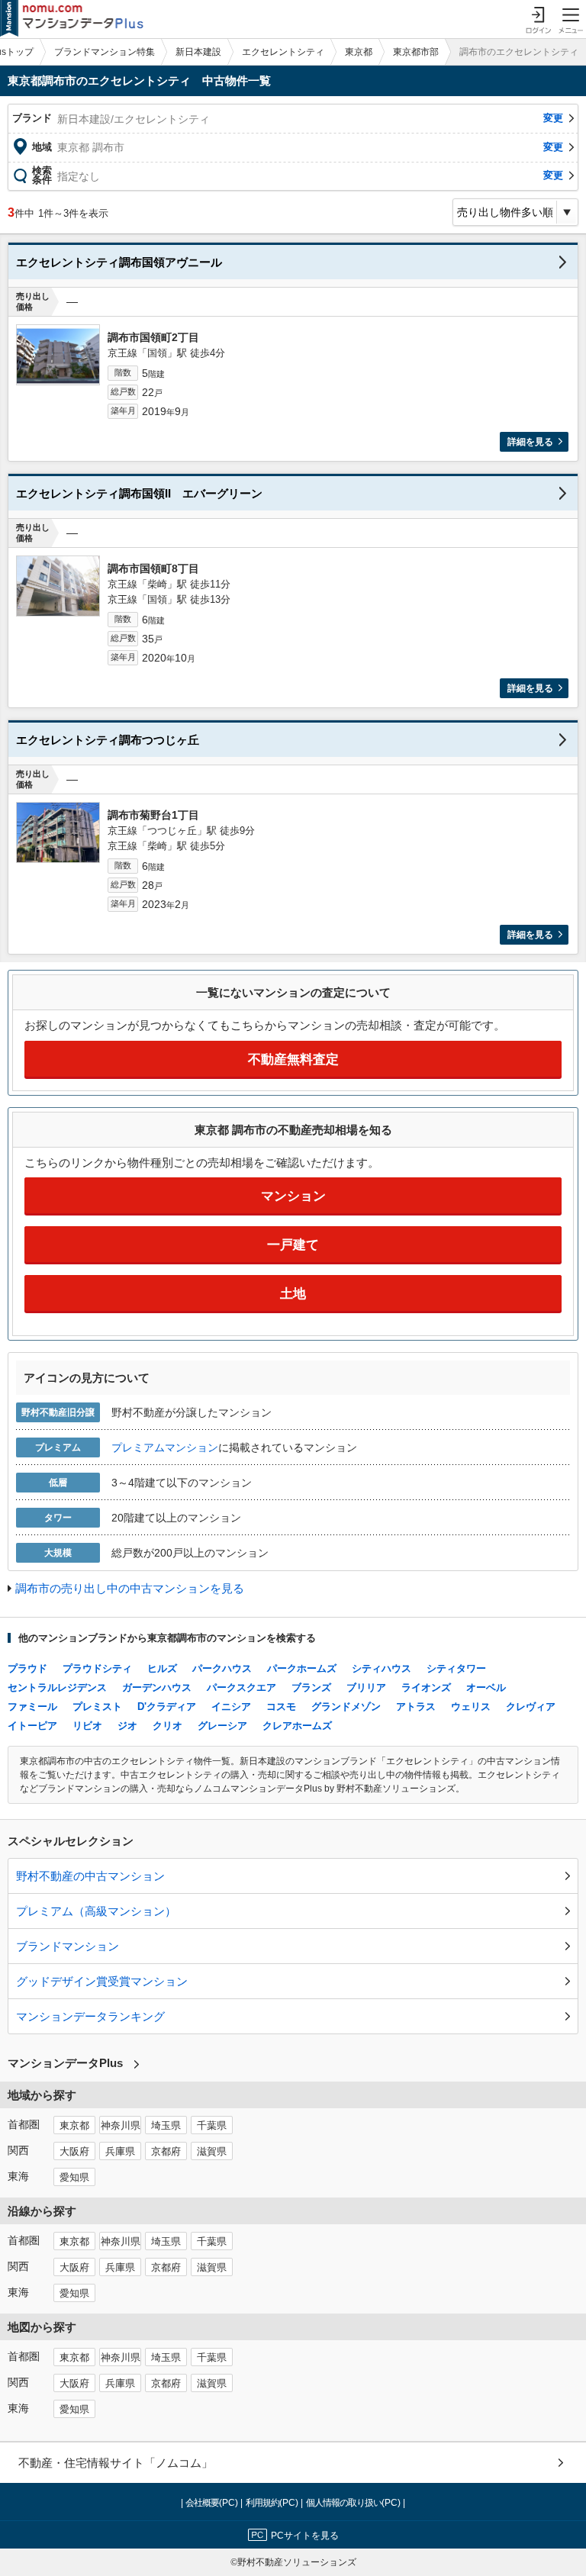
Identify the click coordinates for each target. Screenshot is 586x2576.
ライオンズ (426, 1687)
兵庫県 (120, 2152)
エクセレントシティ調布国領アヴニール (119, 262)
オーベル (486, 1687)
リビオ (87, 1726)
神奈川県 (121, 2126)
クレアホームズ (297, 1726)
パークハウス (222, 1668)
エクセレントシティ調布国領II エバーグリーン (139, 493)
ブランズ (311, 1687)
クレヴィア (531, 1707)
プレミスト (97, 1707)
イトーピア (32, 1726)
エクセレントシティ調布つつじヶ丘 (108, 740)
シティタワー (456, 1668)
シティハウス (382, 1668)
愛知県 (74, 2178)
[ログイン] (538, 19)
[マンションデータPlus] (72, 19)
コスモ (281, 1707)
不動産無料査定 (293, 1059)
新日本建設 (198, 52)
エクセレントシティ (283, 52)
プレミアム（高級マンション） (96, 1911)
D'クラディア (167, 1707)
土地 (293, 1294)
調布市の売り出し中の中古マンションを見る (130, 1588)
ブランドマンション (68, 1946)
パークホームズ (302, 1668)
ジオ (127, 1726)
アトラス (416, 1707)
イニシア (231, 1707)
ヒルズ (162, 1668)
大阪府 (74, 2152)
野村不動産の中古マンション (90, 1876)
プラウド (27, 1668)
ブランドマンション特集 (105, 52)
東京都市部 (416, 52)
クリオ (167, 1726)
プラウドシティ (97, 1668)
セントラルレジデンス (57, 1687)
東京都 (359, 52)
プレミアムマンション (165, 1447)
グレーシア (222, 1726)
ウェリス (471, 1707)
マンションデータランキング (90, 2016)
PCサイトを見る (305, 2536)
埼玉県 (166, 2126)
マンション (293, 1196)
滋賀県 (212, 2152)
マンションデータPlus (65, 2063)
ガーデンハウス (157, 1687)
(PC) (213, 2503)
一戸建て (293, 1245)
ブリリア (366, 1687)
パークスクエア (241, 1687)
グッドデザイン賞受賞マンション (102, 1981)
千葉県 (212, 2126)
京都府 (166, 2152)
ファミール (32, 1707)
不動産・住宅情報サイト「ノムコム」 (116, 2463)
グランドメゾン (346, 1707)
